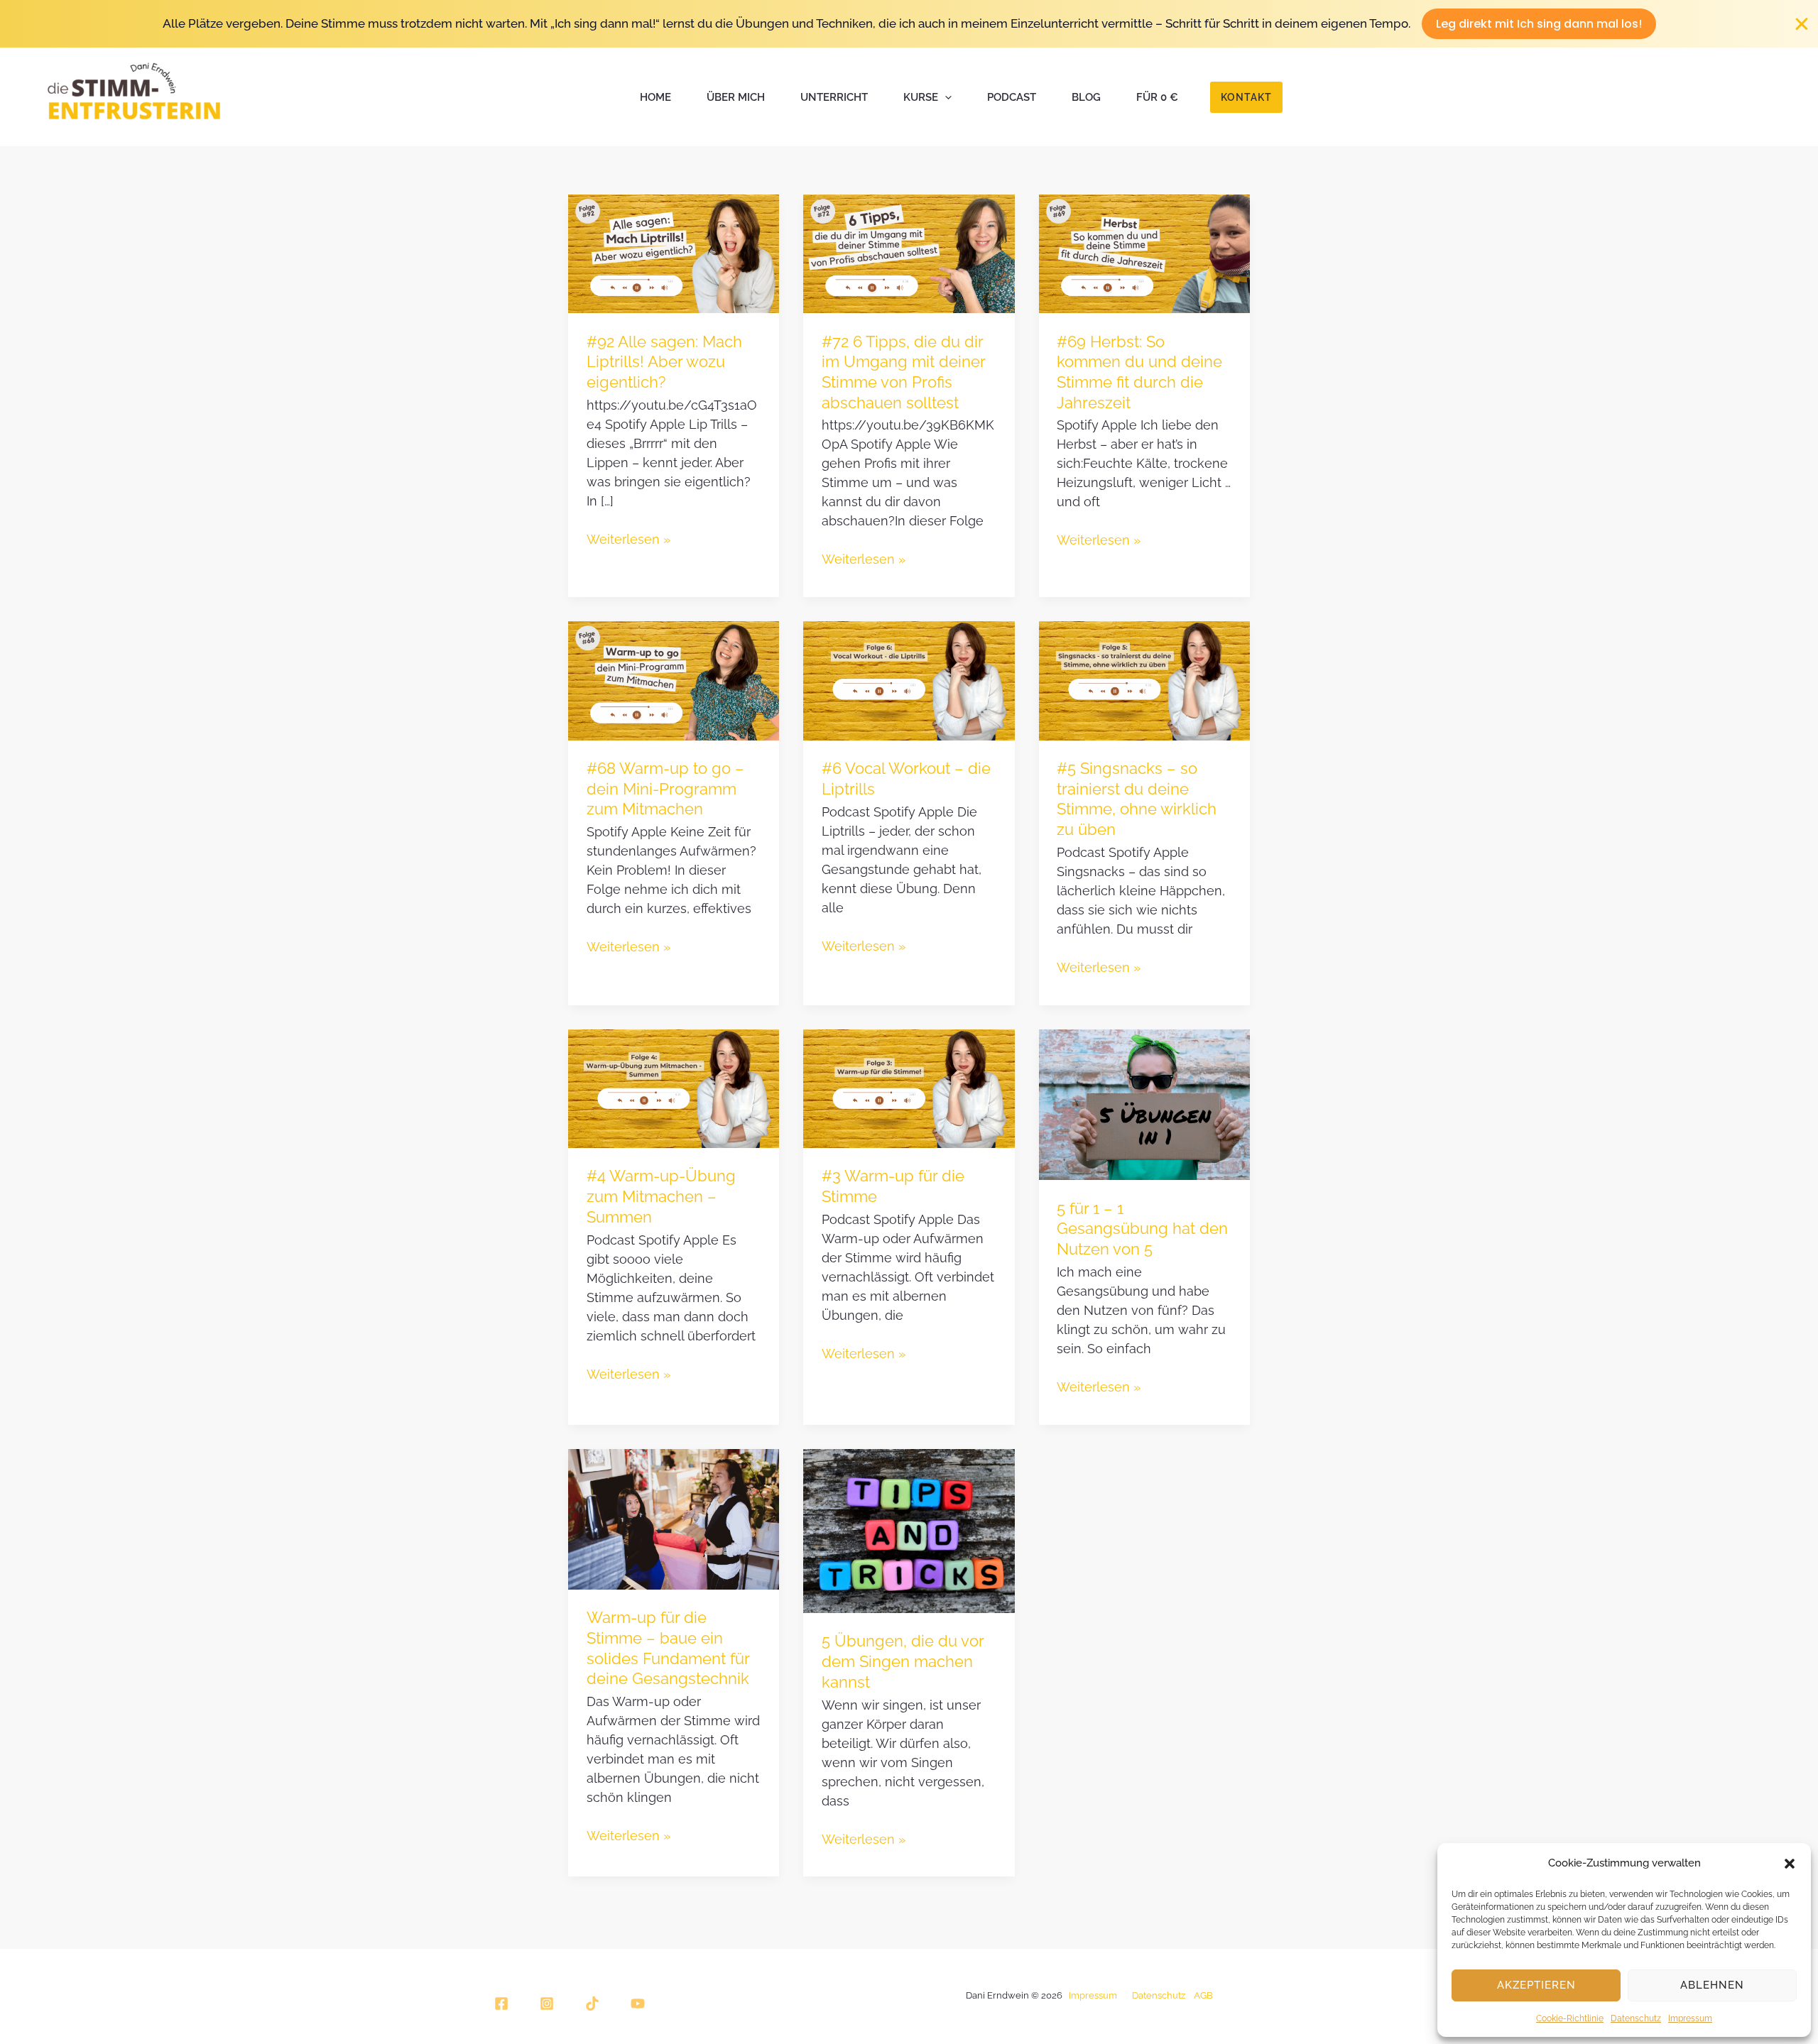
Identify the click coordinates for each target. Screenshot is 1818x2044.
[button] (1790, 1864)
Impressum (1690, 2018)
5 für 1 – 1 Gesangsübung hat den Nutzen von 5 (1142, 1229)
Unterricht (834, 97)
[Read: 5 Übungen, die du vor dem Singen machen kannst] (909, 1530)
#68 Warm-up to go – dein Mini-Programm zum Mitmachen (665, 788)
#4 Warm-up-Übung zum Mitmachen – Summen (661, 1196)
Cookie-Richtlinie (1570, 2018)
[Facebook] (501, 2004)
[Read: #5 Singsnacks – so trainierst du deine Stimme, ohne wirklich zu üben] (1144, 679)
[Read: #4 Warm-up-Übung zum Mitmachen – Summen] (674, 1088)
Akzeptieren (1536, 1985)
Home (655, 97)
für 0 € (1157, 97)
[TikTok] (592, 2004)
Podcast (1012, 97)
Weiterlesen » (628, 538)
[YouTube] (638, 2004)
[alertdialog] (909, 24)
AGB (1203, 1995)
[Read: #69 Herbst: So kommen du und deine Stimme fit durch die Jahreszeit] (1144, 253)
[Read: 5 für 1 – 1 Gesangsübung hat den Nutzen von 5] (1144, 1103)
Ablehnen (1712, 1985)
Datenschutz (1636, 2018)
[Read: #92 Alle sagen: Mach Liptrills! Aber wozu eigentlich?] (674, 253)
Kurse (921, 97)
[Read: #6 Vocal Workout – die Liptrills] (909, 679)
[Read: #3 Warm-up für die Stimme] (909, 1088)
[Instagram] (547, 2004)
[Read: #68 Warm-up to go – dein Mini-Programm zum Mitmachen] (674, 679)
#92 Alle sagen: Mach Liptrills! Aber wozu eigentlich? (664, 362)
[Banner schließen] (1802, 24)
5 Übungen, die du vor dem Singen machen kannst (903, 1661)
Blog (1086, 97)
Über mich (736, 97)
